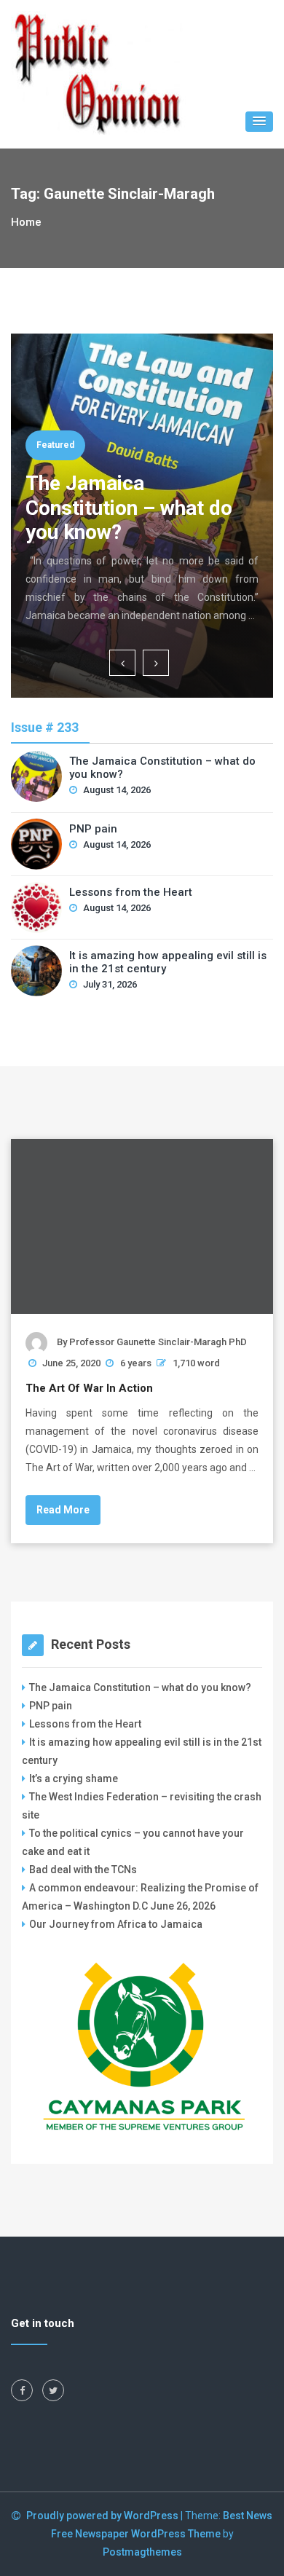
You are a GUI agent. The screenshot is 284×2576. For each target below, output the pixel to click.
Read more (63, 1510)
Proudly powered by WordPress (103, 2516)
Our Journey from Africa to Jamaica (116, 1924)
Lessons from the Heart (131, 892)
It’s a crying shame (74, 1779)
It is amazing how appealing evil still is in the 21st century (168, 962)
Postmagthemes (142, 2552)
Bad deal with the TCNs (83, 1870)
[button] (259, 122)
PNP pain (93, 829)
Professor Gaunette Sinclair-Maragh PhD (158, 1342)
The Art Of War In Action (89, 1388)
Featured (55, 445)
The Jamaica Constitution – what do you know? (129, 508)
